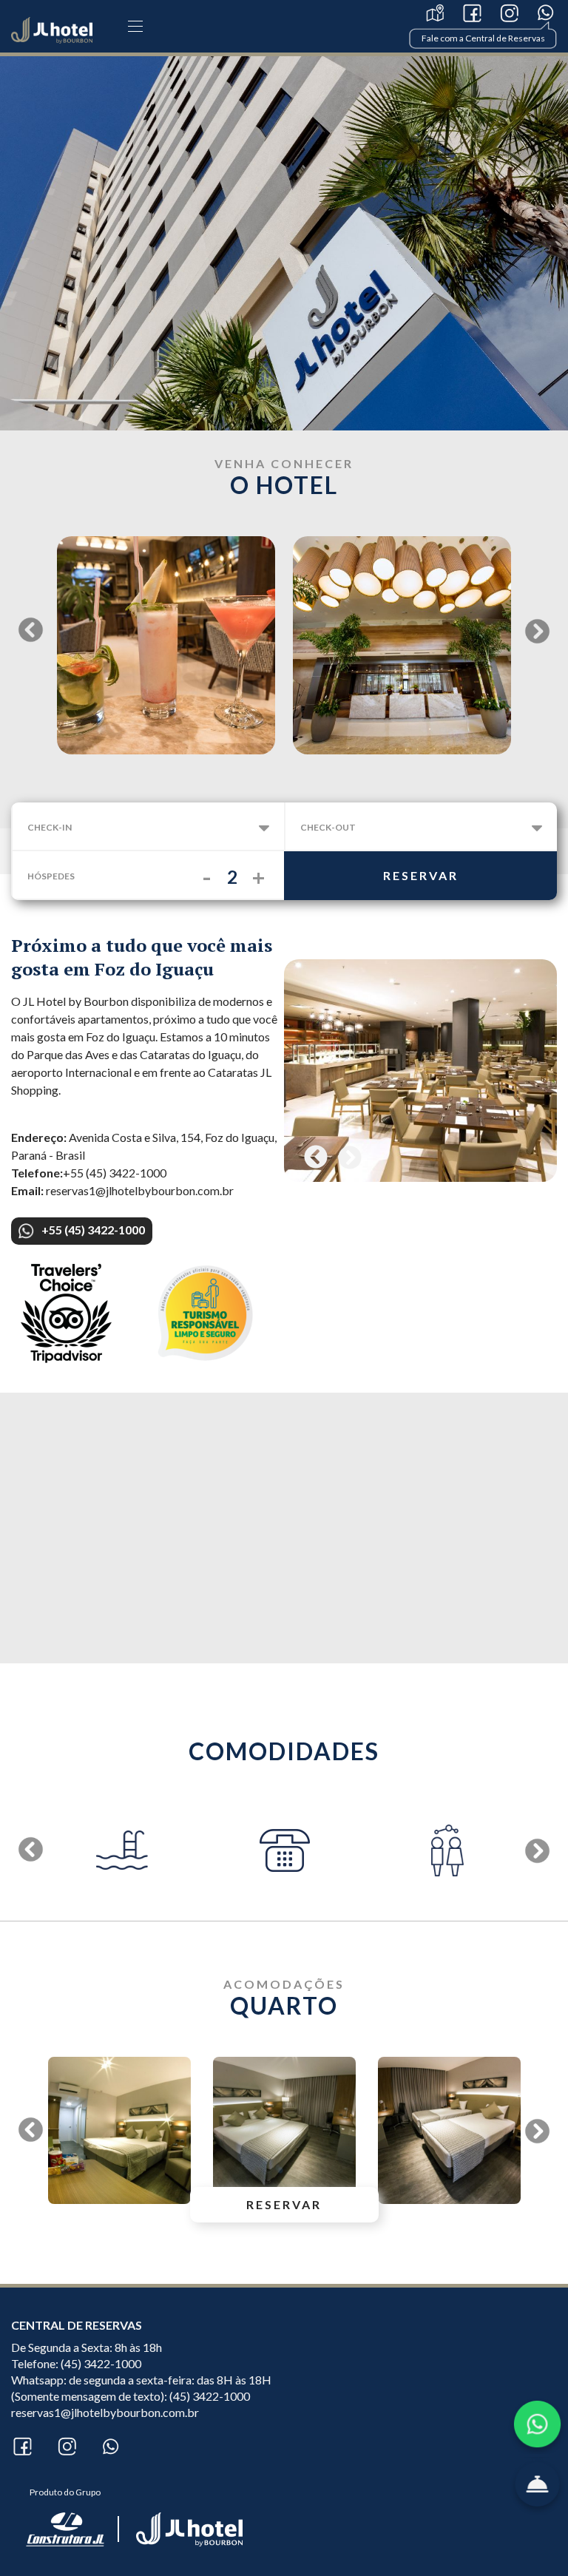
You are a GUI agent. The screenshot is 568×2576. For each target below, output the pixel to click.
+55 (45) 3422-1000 (93, 1230)
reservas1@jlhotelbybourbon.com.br (105, 2412)
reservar (421, 875)
